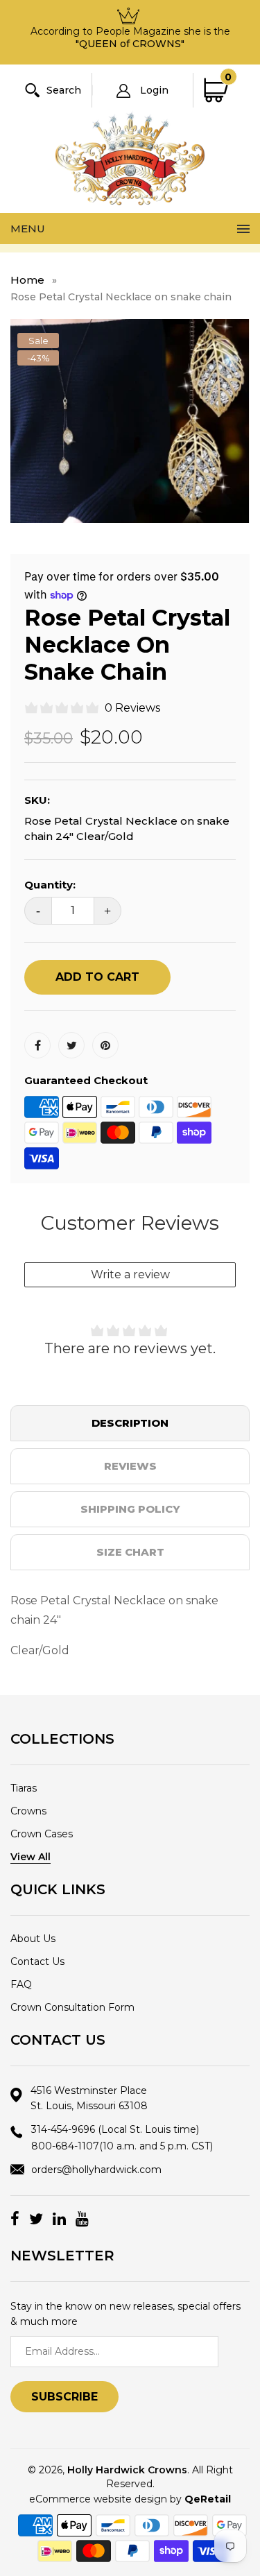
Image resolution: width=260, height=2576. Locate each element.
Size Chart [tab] (130, 1552)
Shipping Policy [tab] (130, 1509)
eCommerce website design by (130, 2499)
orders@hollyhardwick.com (96, 2170)
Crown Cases (42, 1834)
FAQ (21, 1984)
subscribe (64, 2397)
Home (27, 280)
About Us (33, 1939)
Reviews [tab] (130, 1466)
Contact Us (37, 1961)
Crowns (28, 1811)
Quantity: (50, 885)
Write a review (130, 1274)
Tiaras (24, 1788)
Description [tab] (130, 1423)
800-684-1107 (122, 2146)
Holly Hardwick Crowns (127, 2470)
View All (31, 1857)
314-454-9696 (115, 2129)
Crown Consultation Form (72, 2007)
